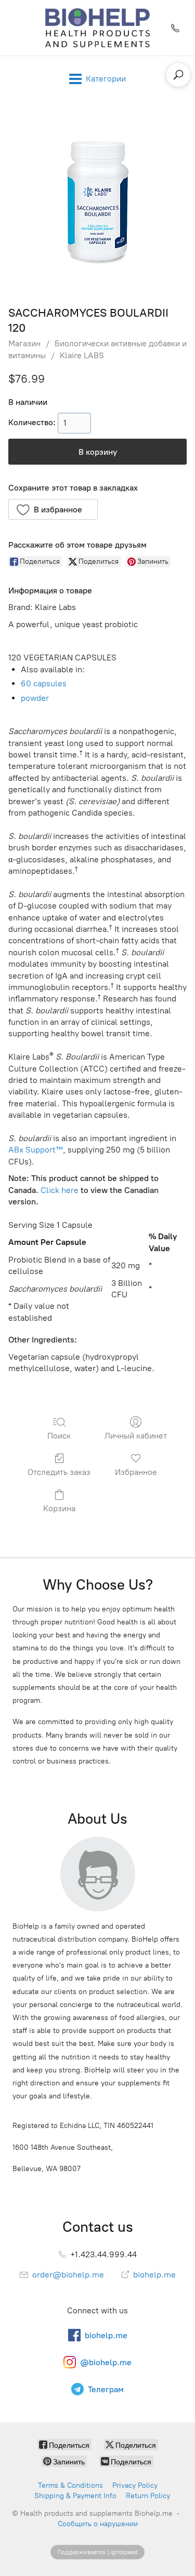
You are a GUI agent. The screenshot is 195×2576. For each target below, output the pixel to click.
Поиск (59, 1436)
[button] (53, 509)
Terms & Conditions (70, 2485)
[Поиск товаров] (178, 75)
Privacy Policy (135, 2485)
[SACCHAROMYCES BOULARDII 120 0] (98, 201)
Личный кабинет (136, 1436)
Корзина (59, 1508)
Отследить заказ (59, 1472)
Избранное (136, 1472)
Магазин (24, 343)
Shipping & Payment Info (75, 2496)
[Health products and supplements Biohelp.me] (97, 28)
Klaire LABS (82, 355)
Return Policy (148, 2496)
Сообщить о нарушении (98, 2524)
